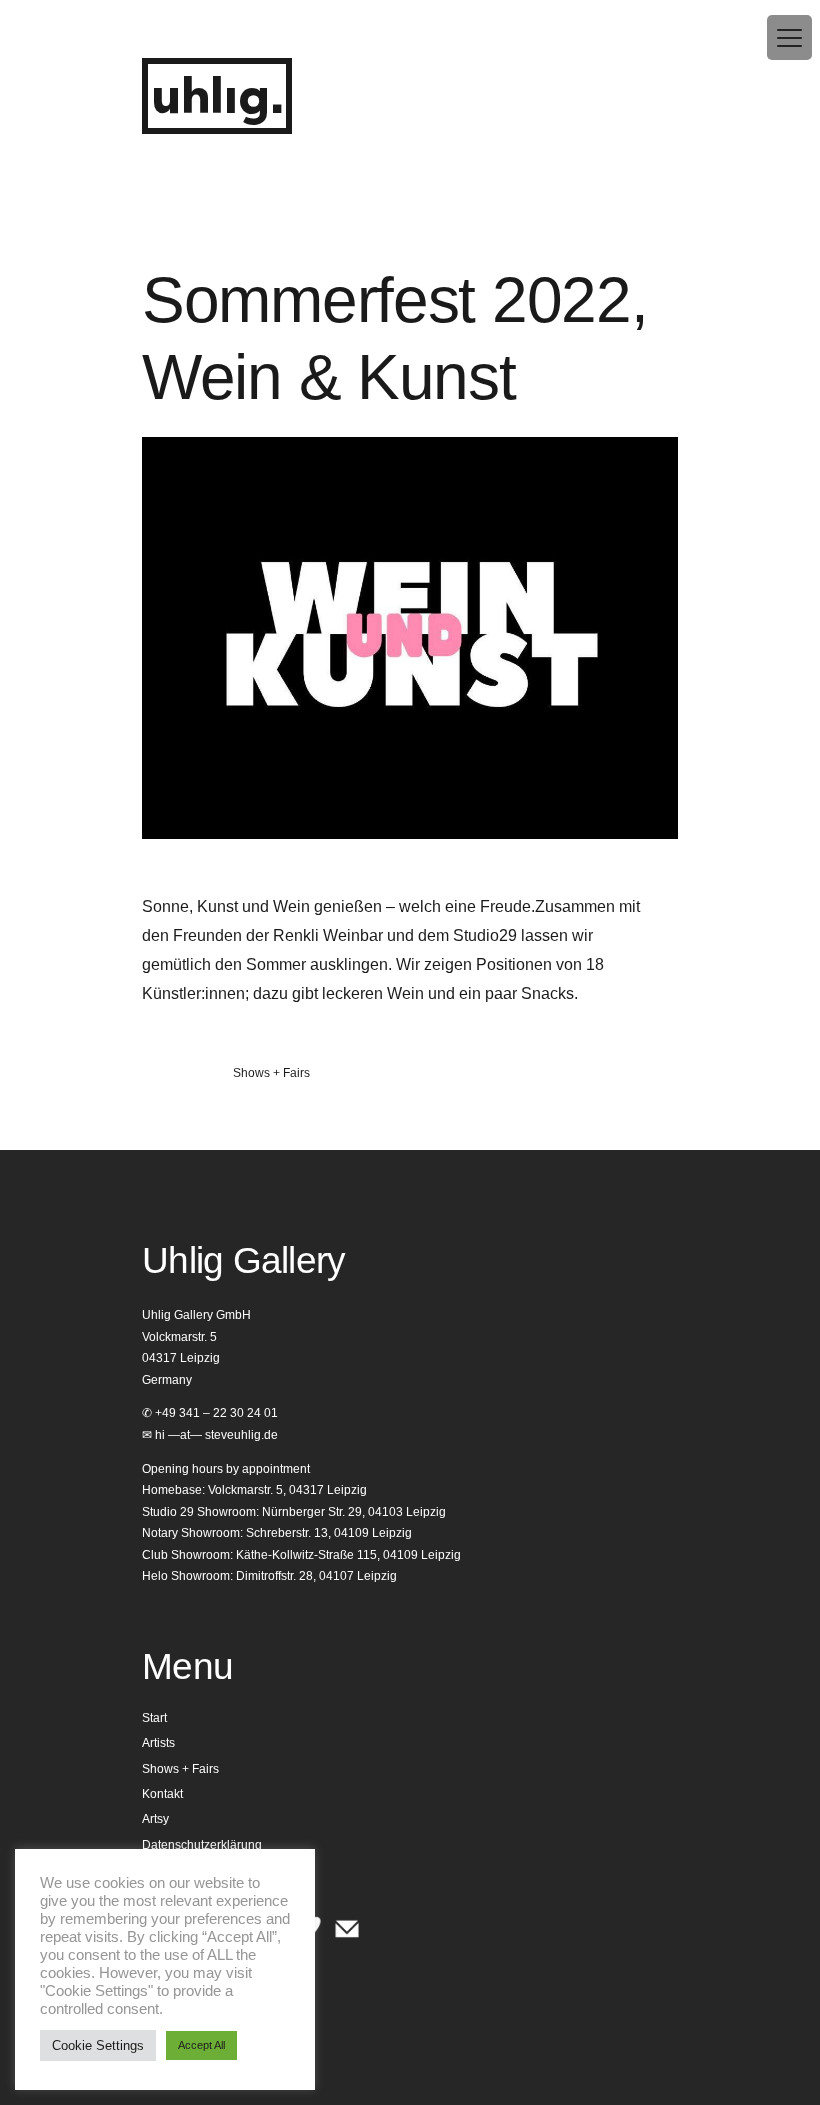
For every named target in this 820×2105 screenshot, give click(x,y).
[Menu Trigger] (789, 37)
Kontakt (162, 1794)
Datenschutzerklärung (202, 1845)
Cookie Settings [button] (98, 2045)
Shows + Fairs (271, 1073)
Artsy (155, 1819)
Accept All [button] (201, 2045)
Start (154, 1718)
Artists (158, 1743)
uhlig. (217, 98)
